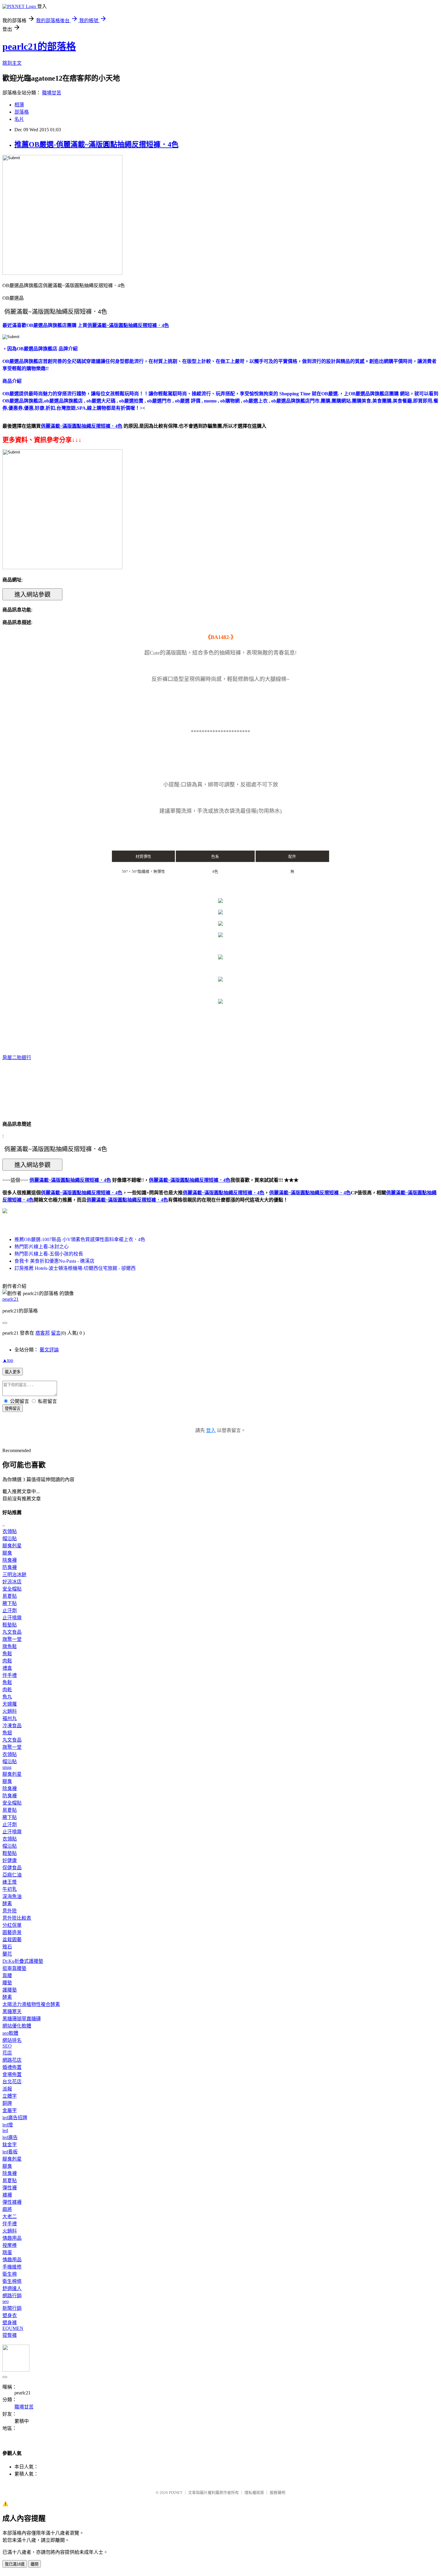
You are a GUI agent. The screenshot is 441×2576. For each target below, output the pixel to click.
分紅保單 (12, 1925)
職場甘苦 (52, 93)
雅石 (7, 1947)
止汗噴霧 (12, 1618)
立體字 (10, 2096)
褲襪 (7, 2195)
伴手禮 (10, 1675)
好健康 (10, 1860)
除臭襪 (10, 1560)
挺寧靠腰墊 (14, 1968)
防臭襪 (10, 1567)
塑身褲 (10, 2323)
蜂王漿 (10, 1882)
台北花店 (12, 2082)
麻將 (7, 2209)
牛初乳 (10, 1889)
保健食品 (12, 1868)
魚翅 (7, 1733)
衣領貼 (10, 1531)
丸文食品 (12, 1632)
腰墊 (7, 1983)
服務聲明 (277, 2493)
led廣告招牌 (15, 2118)
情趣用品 (12, 2238)
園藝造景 (12, 1932)
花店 (7, 2053)
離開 (34, 2564)
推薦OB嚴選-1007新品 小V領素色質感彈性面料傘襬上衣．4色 (80, 1239)
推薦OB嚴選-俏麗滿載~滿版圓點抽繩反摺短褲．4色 (96, 144)
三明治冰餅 (14, 1575)
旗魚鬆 (10, 1646)
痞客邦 (43, 1333)
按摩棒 (10, 2245)
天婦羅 (10, 1704)
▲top (8, 1360)
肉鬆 (7, 1661)
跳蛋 (7, 2252)
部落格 (22, 112)
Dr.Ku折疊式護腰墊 (23, 1961)
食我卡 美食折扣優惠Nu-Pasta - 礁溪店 (54, 1261)
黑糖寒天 (12, 2011)
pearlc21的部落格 (39, 46)
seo (6, 2301)
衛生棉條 (12, 2281)
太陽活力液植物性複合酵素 (31, 2004)
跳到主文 (12, 63)
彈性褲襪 (12, 2202)
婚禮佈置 (12, 2067)
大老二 (10, 2216)
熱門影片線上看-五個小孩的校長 (49, 1254)
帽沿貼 (10, 1539)
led (5, 2130)
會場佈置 (12, 2074)
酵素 (7, 1904)
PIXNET (176, 2493)
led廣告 (10, 2137)
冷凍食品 (12, 1726)
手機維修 (12, 2267)
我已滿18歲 (15, 2564)
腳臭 (7, 1553)
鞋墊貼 (10, 1625)
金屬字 (10, 2110)
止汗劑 (10, 1610)
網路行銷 (12, 2296)
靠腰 (7, 1976)
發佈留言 (13, 1408)
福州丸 (10, 1718)
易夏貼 (10, 1596)
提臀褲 (10, 2335)
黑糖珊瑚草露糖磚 (22, 2019)
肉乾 (7, 1690)
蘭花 (7, 1954)
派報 (7, 2089)
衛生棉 (10, 2274)
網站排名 (12, 2040)
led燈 (8, 2125)
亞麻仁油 (12, 1875)
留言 (56, 1333)
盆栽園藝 (12, 1940)
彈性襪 (10, 2188)
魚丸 (7, 1697)
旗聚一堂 (12, 1639)
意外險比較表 (17, 1918)
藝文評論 (49, 1350)
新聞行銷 (12, 2308)
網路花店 (12, 2060)
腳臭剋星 (12, 1546)
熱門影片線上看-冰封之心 (42, 1247)
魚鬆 (7, 1654)
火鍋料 (10, 1711)
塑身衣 (10, 2315)
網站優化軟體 (17, 2026)
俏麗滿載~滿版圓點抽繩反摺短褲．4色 (82, 1193)
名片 (19, 119)
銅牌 (7, 2103)
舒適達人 (12, 2288)
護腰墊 (10, 1990)
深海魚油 (12, 1896)
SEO (7, 2046)
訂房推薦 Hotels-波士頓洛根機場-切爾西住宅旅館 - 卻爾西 (75, 1268)
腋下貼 (10, 1603)
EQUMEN (13, 2328)
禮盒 (7, 1668)
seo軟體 (10, 2033)
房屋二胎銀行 (17, 1058)
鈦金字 (10, 2145)
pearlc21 (10, 1299)
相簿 (19, 105)
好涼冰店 (12, 1582)
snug (7, 1767)
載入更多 (13, 1372)
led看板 (10, 2152)
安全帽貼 (12, 1589)
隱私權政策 (254, 2493)
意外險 (10, 1911)
